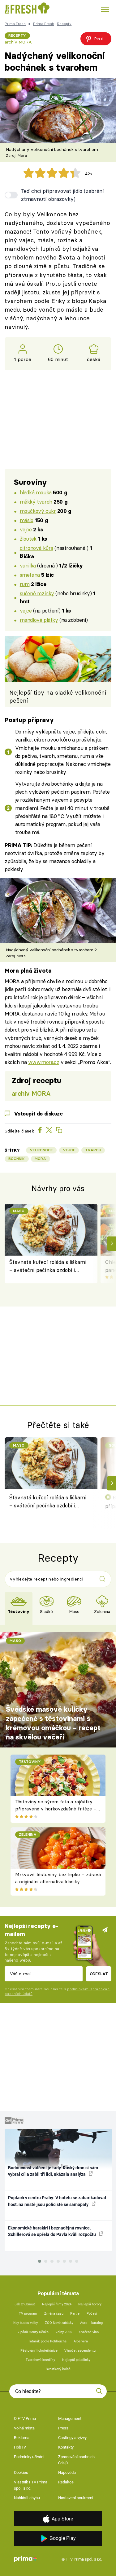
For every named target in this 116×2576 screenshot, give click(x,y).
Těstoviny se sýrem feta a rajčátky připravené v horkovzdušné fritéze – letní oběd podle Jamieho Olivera (56, 1809)
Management (70, 2418)
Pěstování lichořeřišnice (39, 2351)
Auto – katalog (91, 2323)
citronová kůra (37, 548)
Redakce (66, 2482)
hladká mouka (36, 492)
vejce (26, 529)
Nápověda (67, 2472)
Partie (75, 2314)
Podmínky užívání (29, 2457)
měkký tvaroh (36, 502)
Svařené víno (89, 2332)
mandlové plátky (39, 620)
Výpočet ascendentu (80, 2351)
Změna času (54, 2314)
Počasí (92, 2314)
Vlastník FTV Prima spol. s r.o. (31, 2485)
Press (63, 2428)
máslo (27, 520)
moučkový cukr (38, 511)
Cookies (21, 2472)
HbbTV (20, 2447)
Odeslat (99, 1974)
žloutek (28, 539)
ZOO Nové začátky (59, 2323)
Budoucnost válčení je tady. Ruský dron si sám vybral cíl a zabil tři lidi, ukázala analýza (53, 2171)
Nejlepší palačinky (76, 2360)
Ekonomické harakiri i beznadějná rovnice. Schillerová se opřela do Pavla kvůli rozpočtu (52, 2231)
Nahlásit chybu (27, 2498)
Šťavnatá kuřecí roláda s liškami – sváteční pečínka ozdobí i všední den (48, 1267)
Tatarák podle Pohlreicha (47, 2341)
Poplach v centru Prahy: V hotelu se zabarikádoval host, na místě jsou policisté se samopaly (57, 2201)
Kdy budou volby (26, 2323)
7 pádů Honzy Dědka (33, 2332)
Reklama (22, 2438)
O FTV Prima (25, 2418)
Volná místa (24, 2428)
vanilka (28, 565)
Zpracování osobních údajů (76, 2460)
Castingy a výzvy (72, 2438)
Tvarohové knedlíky (40, 2360)
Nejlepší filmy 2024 (57, 2304)
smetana (30, 575)
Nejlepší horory (90, 2304)
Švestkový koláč (58, 2369)
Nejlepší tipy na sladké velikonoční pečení (58, 697)
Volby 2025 (64, 2332)
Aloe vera (81, 2341)
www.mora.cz (44, 1062)
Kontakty (66, 2447)
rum (25, 584)
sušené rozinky (37, 593)
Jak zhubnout (25, 2304)
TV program (28, 2314)
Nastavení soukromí (76, 2498)
